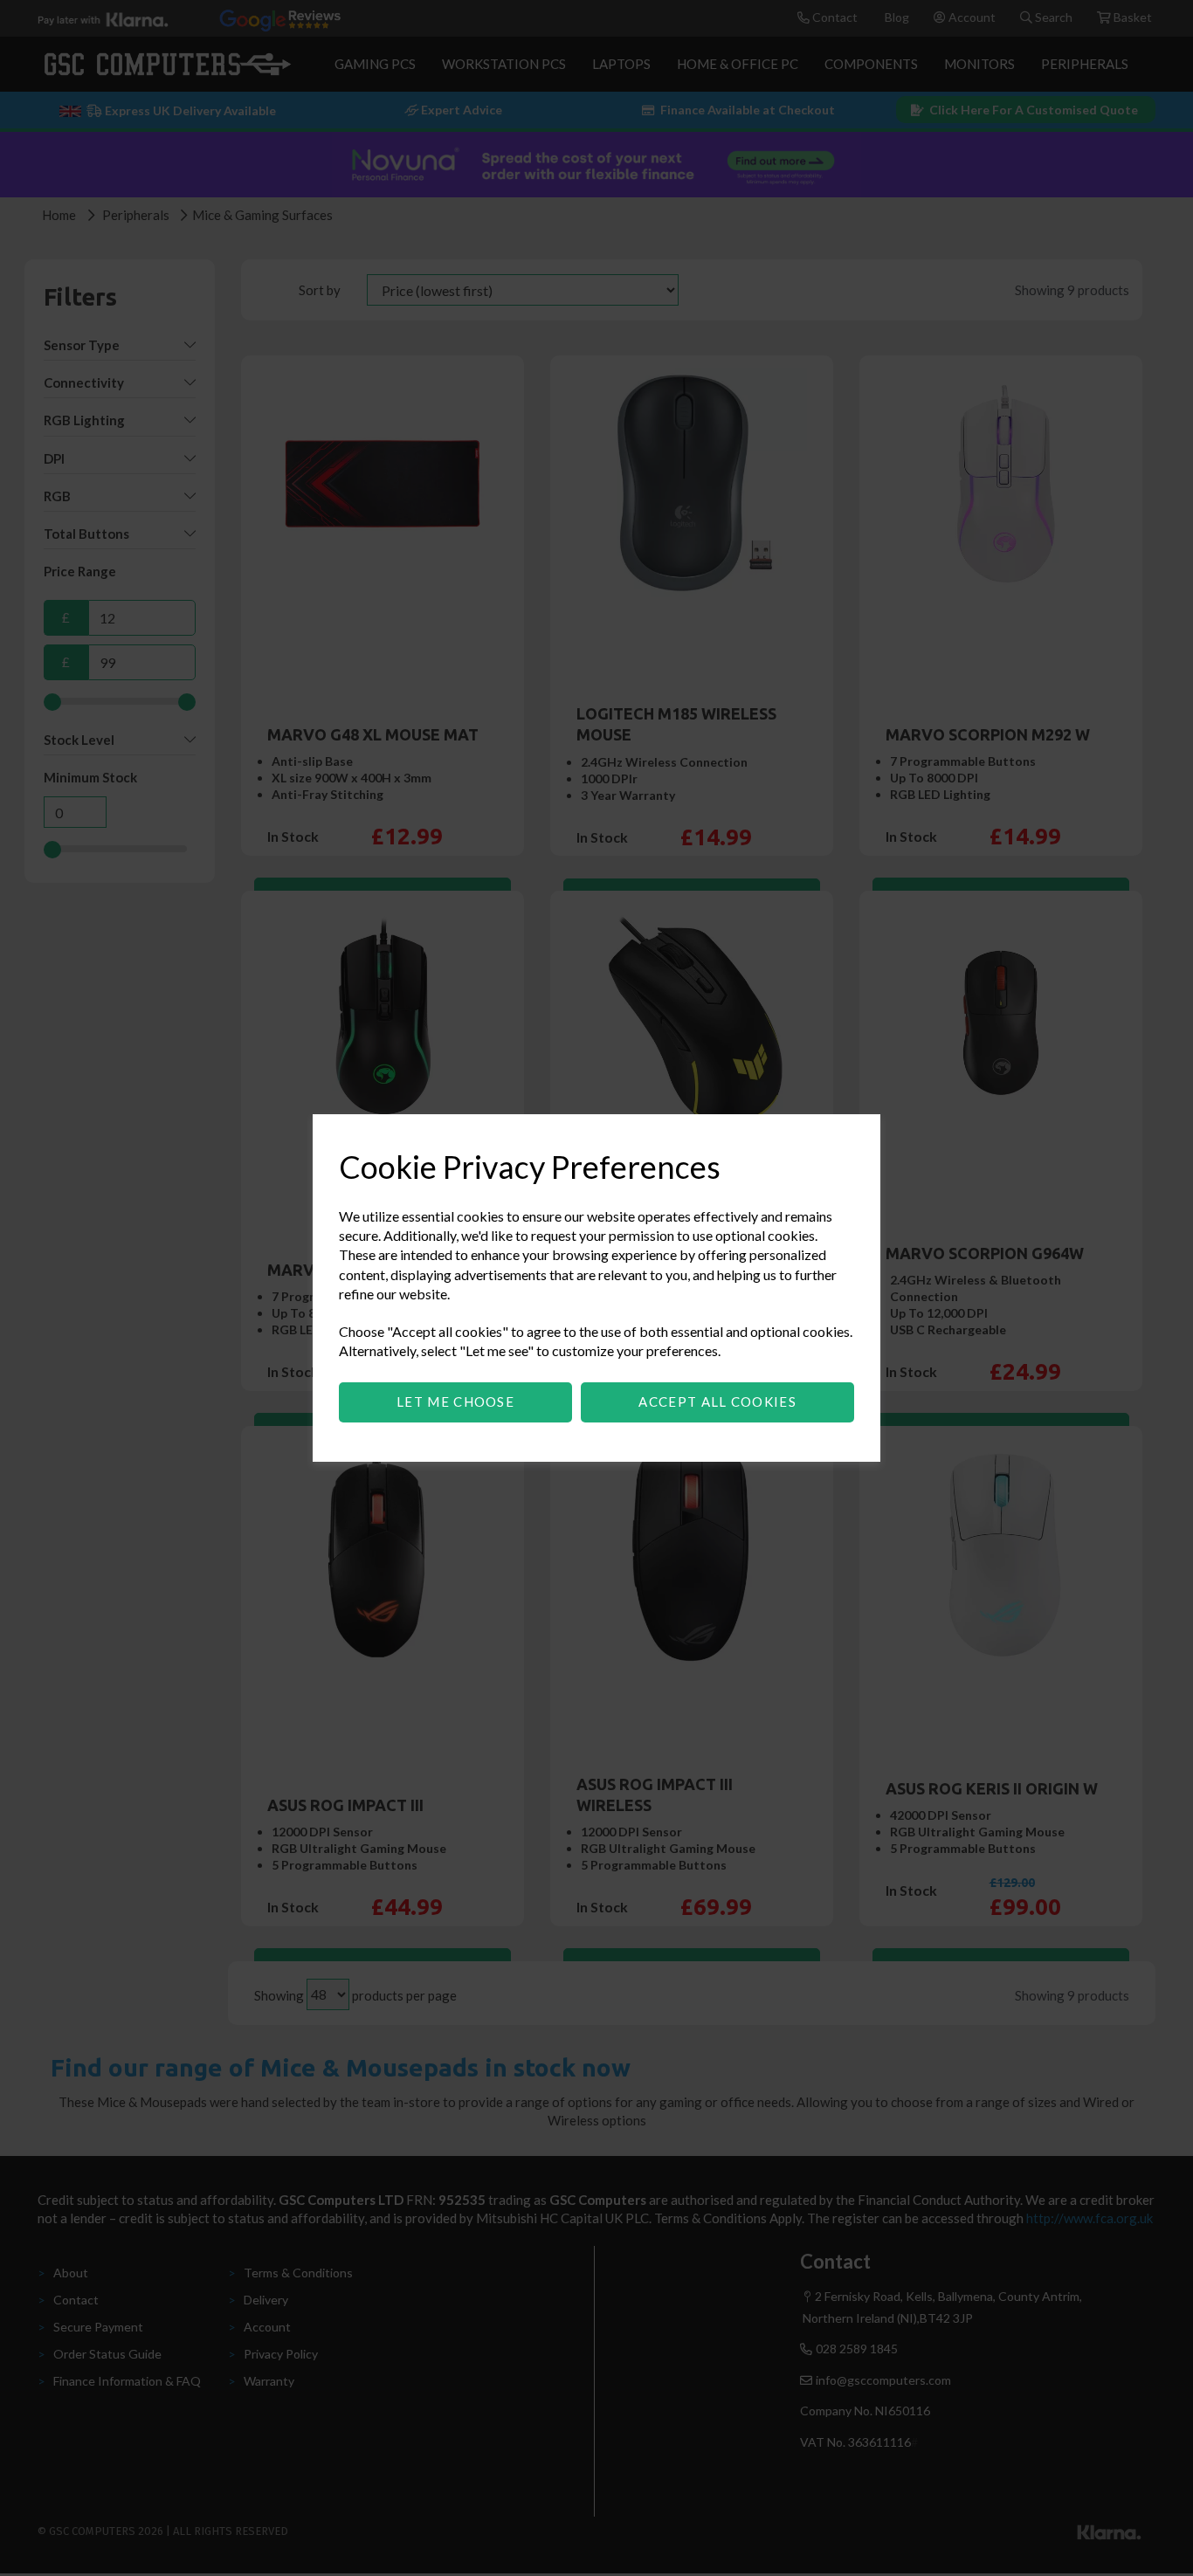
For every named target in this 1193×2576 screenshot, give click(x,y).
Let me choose (455, 1402)
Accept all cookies (717, 1402)
